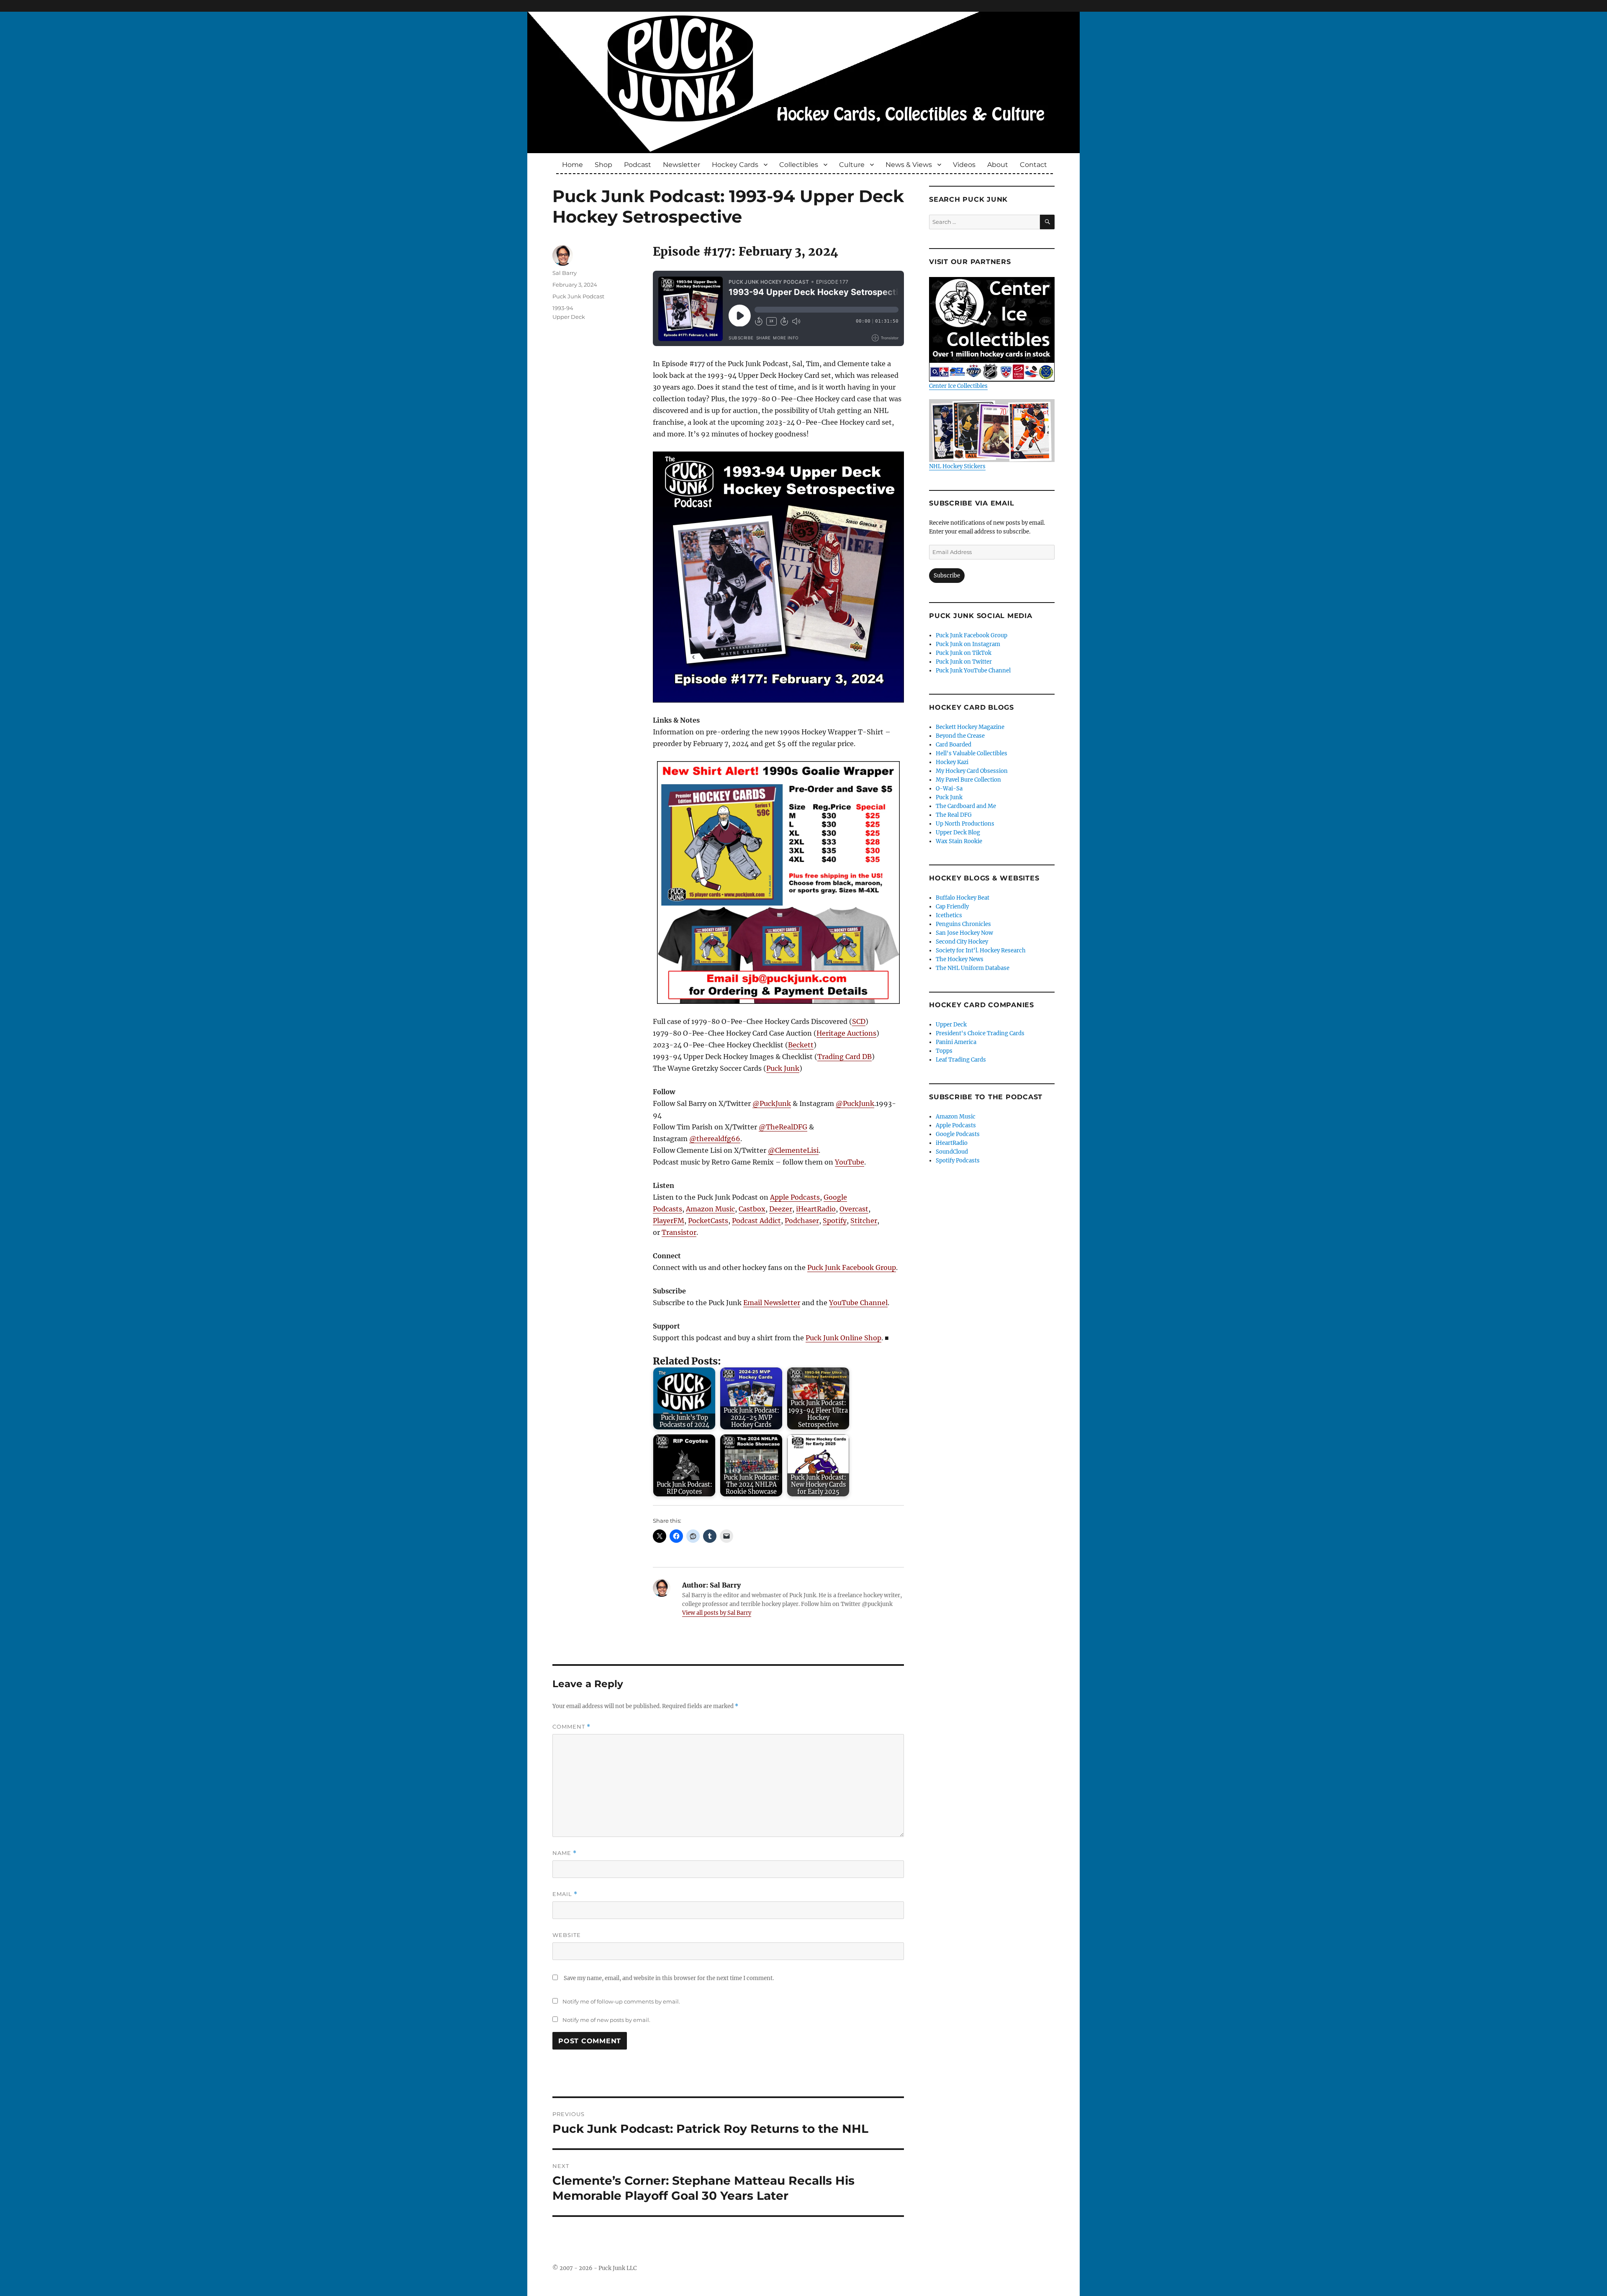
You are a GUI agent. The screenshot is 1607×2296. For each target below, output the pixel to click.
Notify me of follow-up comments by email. (621, 2001)
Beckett (801, 1045)
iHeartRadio (816, 1209)
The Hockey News (960, 959)
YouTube (850, 1162)
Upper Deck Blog (958, 832)
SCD (859, 1021)
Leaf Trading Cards (961, 1060)
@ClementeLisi (793, 1150)
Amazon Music (710, 1209)
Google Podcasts (958, 1134)
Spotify (835, 1221)
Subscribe (947, 576)
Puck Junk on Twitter (964, 662)
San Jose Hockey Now (964, 933)
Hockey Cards (735, 165)
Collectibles (799, 165)
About (998, 165)
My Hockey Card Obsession (972, 771)
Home (572, 165)
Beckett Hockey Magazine (970, 727)
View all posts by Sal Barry (717, 1613)
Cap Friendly (952, 907)
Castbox (752, 1209)
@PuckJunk (772, 1103)
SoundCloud (952, 1152)
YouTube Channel (858, 1303)
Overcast (854, 1209)
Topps (944, 1051)
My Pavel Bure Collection (968, 780)
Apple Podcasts (795, 1197)
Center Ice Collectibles (958, 386)
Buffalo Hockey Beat (963, 898)
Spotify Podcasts (958, 1161)
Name (565, 1853)
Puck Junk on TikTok (964, 653)
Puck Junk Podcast (578, 296)
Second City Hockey (962, 942)
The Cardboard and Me (966, 806)
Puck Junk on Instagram (968, 644)
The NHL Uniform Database (973, 968)
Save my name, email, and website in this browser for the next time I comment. (669, 1978)
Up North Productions (965, 824)
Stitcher (864, 1221)
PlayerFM (669, 1221)
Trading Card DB (845, 1057)
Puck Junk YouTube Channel (973, 671)
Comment (571, 1727)
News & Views (909, 165)
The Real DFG (954, 815)
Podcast (638, 165)
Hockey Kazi (952, 762)
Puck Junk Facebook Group (852, 1267)
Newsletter (682, 165)
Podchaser (802, 1221)
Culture (852, 165)
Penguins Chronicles (963, 924)
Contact (1033, 165)
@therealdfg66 (715, 1139)
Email (565, 1894)
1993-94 (563, 308)
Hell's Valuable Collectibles (972, 753)
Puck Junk (783, 1068)
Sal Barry (565, 273)
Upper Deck (569, 317)
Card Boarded (954, 745)
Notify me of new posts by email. (606, 2020)
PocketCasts (708, 1221)
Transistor (679, 1232)
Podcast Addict (756, 1221)
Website (567, 1935)
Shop (603, 165)
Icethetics (949, 915)
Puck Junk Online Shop (843, 1338)
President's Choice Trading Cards (980, 1033)
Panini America (956, 1042)
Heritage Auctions (846, 1033)
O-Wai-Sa (949, 789)
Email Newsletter (772, 1303)
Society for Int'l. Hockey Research (981, 950)
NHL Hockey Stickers (957, 466)
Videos (964, 165)
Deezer (781, 1209)
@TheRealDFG (783, 1127)
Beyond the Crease (960, 736)
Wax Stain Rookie (959, 841)
